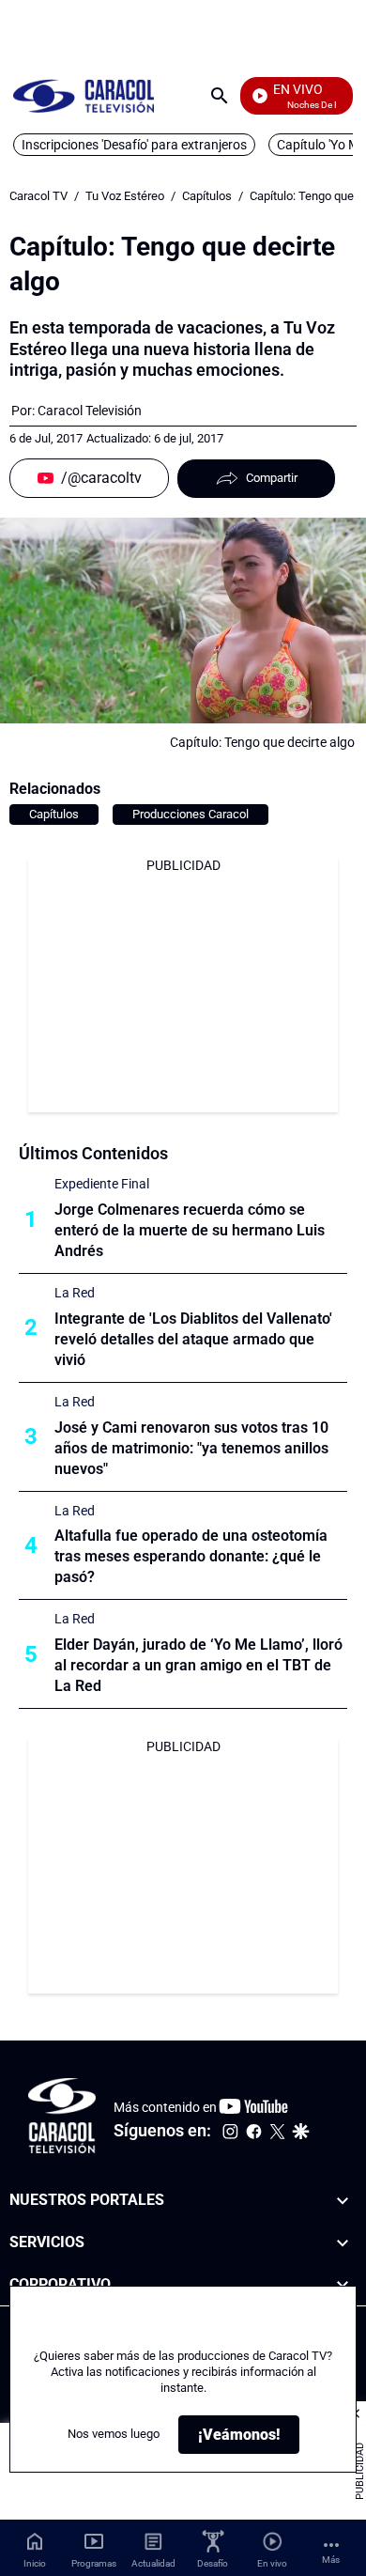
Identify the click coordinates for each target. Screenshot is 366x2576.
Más (331, 2560)
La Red (75, 1293)
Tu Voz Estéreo (125, 196)
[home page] (84, 95)
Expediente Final (102, 1184)
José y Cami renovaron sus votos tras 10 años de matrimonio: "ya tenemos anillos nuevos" (191, 1448)
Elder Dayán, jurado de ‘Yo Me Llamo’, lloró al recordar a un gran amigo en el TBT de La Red (198, 1665)
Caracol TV (38, 196)
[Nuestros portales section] (343, 2201)
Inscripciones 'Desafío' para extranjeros (134, 145)
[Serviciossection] (343, 2243)
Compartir (272, 478)
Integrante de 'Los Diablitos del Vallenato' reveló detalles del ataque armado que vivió (193, 1339)
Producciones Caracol (191, 814)
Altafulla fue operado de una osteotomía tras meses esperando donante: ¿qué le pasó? (191, 1556)
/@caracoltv (101, 478)
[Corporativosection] (343, 2285)
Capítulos (207, 196)
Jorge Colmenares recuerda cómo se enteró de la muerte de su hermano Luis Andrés (190, 1230)
